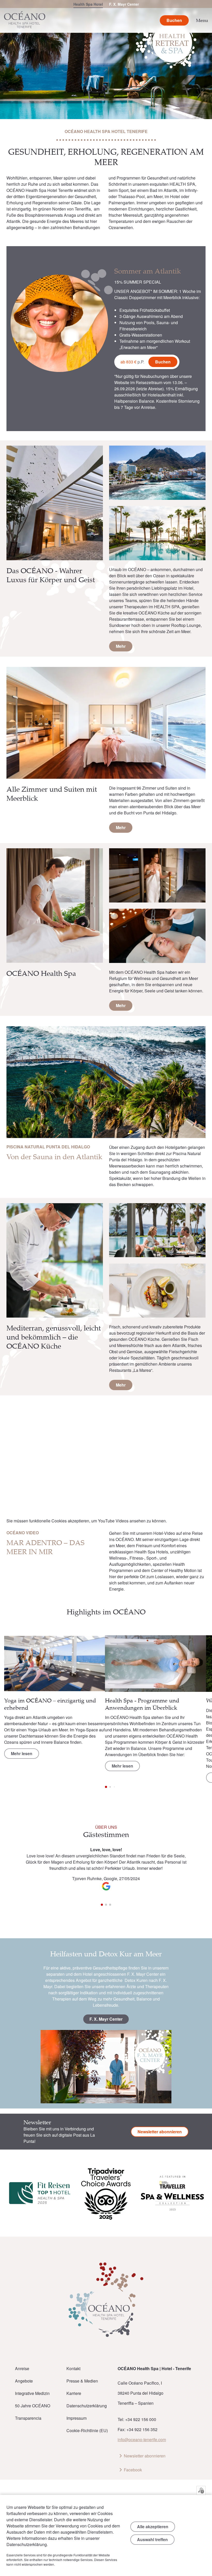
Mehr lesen (22, 1753)
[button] (198, 1673)
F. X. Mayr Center (124, 4)
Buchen (163, 362)
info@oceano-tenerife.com (142, 2439)
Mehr (121, 646)
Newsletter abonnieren (160, 2132)
